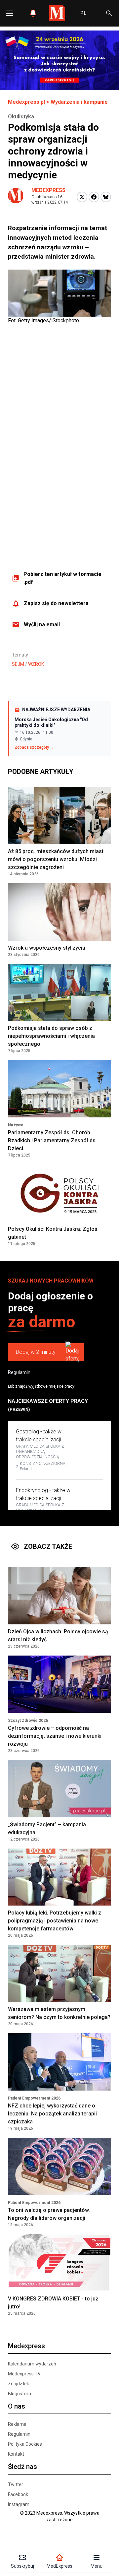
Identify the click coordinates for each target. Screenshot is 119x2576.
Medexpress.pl (26, 102)
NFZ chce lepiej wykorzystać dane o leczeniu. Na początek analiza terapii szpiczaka (52, 2114)
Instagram (19, 2504)
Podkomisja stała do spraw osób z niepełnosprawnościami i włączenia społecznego (51, 1036)
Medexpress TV (24, 2374)
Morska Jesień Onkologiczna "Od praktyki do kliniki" (51, 723)
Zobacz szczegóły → (34, 747)
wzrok (36, 664)
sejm (18, 664)
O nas (17, 2406)
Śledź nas (22, 2467)
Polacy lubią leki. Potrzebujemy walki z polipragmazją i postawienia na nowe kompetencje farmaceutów (55, 1921)
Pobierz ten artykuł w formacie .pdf (62, 578)
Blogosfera (20, 2394)
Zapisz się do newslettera (56, 603)
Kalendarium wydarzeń (32, 2364)
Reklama (17, 2424)
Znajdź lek (19, 2384)
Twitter (16, 2484)
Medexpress (48, 190)
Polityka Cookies (25, 2444)
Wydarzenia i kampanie (79, 102)
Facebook (18, 2494)
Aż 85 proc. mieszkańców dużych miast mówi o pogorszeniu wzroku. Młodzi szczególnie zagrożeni (56, 859)
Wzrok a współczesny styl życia (47, 948)
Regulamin (19, 1372)
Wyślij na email (42, 625)
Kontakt (16, 2454)
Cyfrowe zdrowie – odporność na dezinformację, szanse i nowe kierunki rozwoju (55, 1736)
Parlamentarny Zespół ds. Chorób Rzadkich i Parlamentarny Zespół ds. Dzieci (52, 1140)
